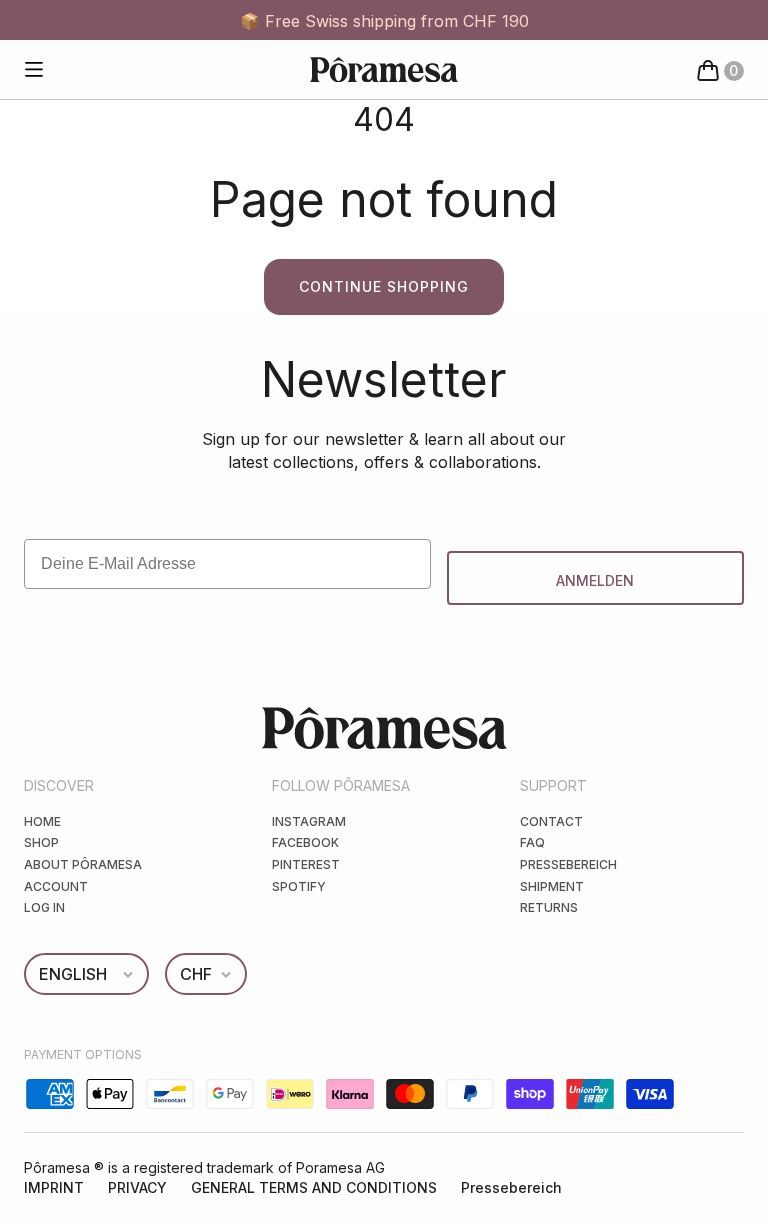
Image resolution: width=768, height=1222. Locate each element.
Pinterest (306, 864)
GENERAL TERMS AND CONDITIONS (314, 1187)
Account (56, 886)
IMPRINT (54, 1187)
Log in (44, 907)
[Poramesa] (384, 69)
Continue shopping (384, 286)
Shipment (552, 886)
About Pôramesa (83, 864)
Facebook (305, 842)
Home (42, 821)
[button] (34, 70)
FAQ (532, 842)
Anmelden (595, 580)
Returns (549, 907)
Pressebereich (568, 864)
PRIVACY (137, 1187)
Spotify (299, 886)
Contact (551, 821)
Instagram (309, 821)
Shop (41, 842)
